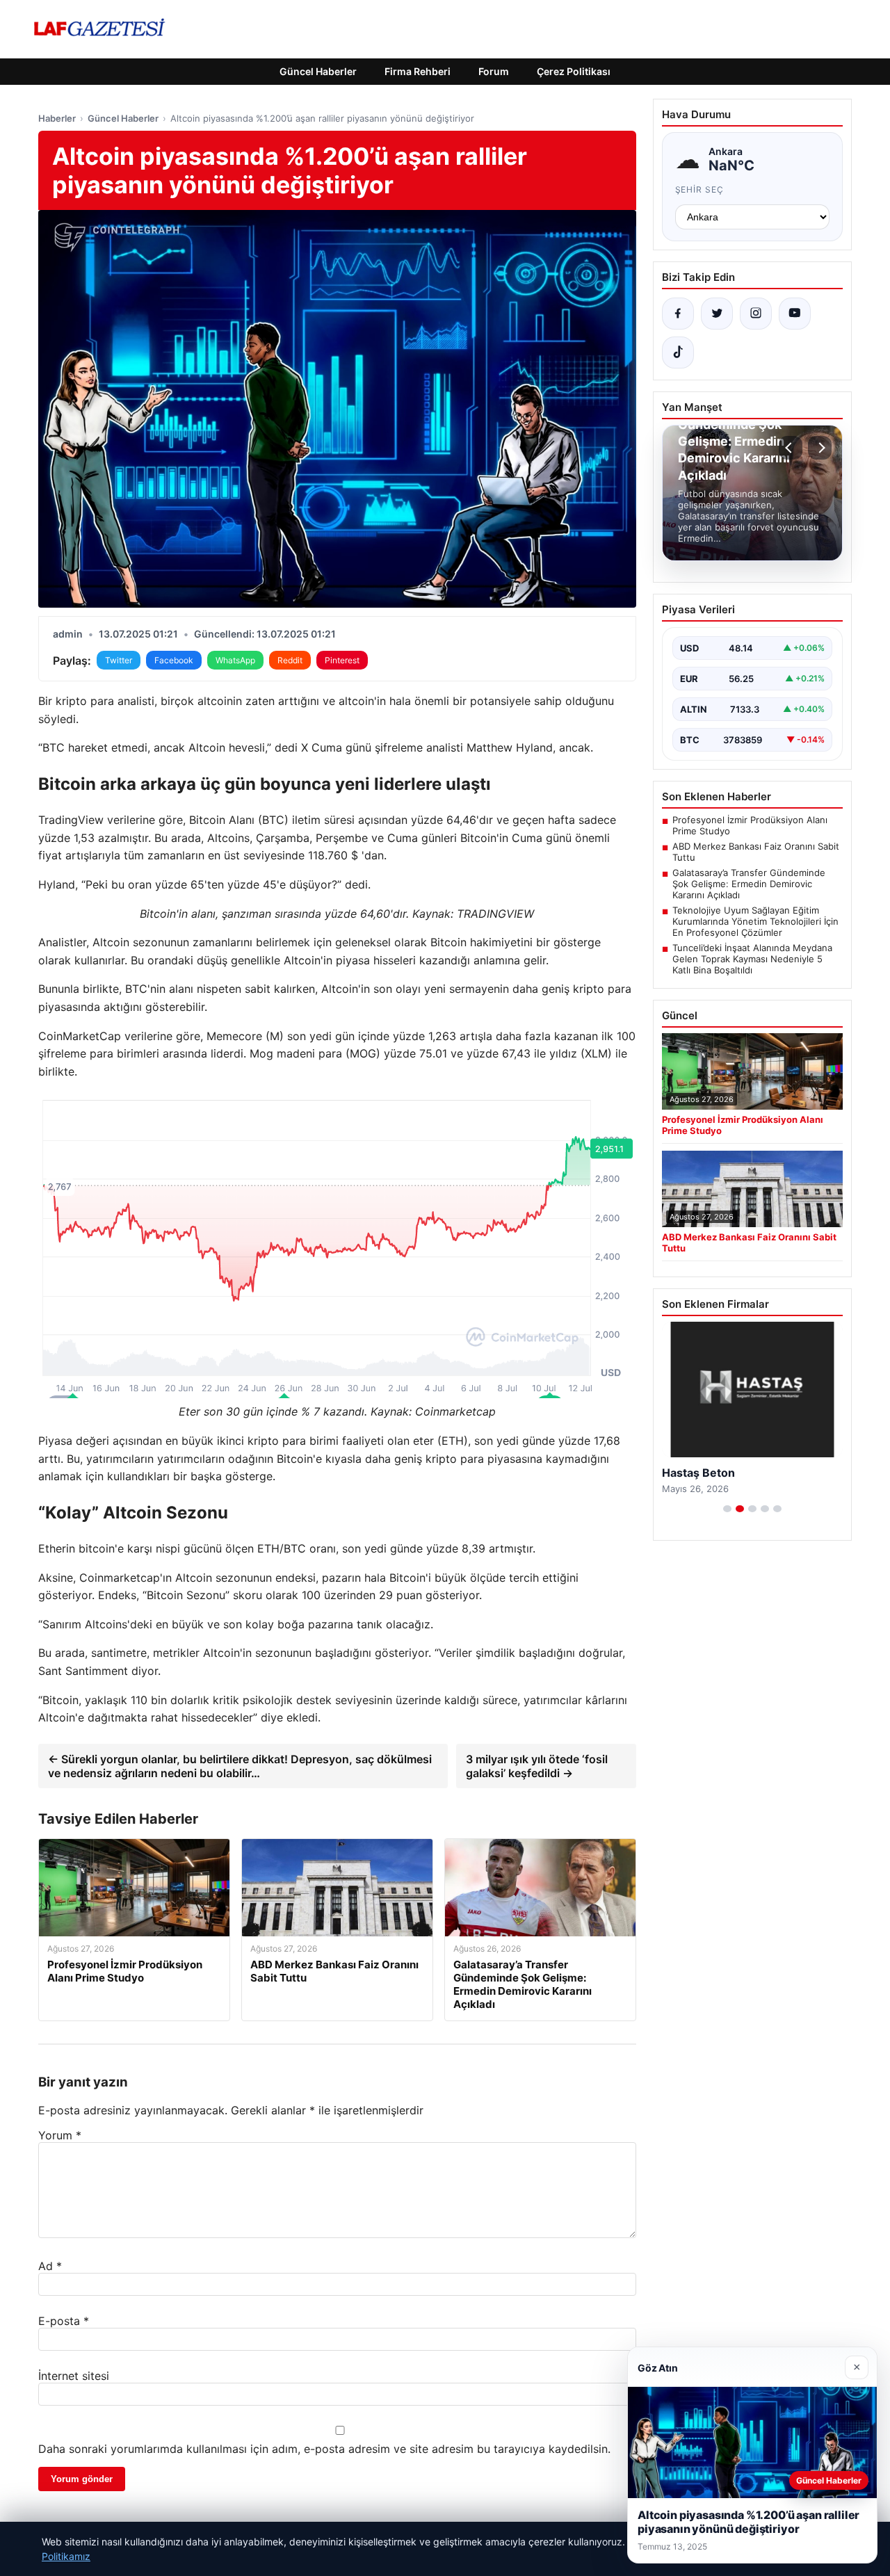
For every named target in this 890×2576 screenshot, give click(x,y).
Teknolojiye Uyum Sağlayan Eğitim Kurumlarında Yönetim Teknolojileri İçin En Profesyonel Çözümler (755, 921)
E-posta (64, 2321)
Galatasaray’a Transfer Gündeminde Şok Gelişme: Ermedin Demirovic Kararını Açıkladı (749, 884)
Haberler (57, 118)
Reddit (290, 660)
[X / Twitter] (717, 314)
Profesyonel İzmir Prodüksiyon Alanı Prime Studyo (750, 825)
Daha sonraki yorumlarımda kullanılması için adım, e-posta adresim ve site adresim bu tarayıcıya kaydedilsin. (324, 2449)
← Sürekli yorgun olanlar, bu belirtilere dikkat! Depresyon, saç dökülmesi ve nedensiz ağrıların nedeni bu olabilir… (240, 1766)
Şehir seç (700, 189)
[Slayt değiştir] (727, 1509)
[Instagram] (756, 314)
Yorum (60, 2135)
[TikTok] (678, 353)
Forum (494, 71)
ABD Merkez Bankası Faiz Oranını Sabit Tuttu (756, 852)
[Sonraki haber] (820, 448)
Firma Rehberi (418, 71)
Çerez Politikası (574, 71)
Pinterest (342, 660)
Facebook (174, 660)
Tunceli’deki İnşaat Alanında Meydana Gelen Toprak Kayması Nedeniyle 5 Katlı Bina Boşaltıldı (752, 959)
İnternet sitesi (74, 2376)
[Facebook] (678, 314)
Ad (50, 2266)
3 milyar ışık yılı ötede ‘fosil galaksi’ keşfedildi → (537, 1766)
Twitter (119, 660)
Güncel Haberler (318, 71)
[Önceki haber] (791, 448)
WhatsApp (235, 660)
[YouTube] (795, 314)
